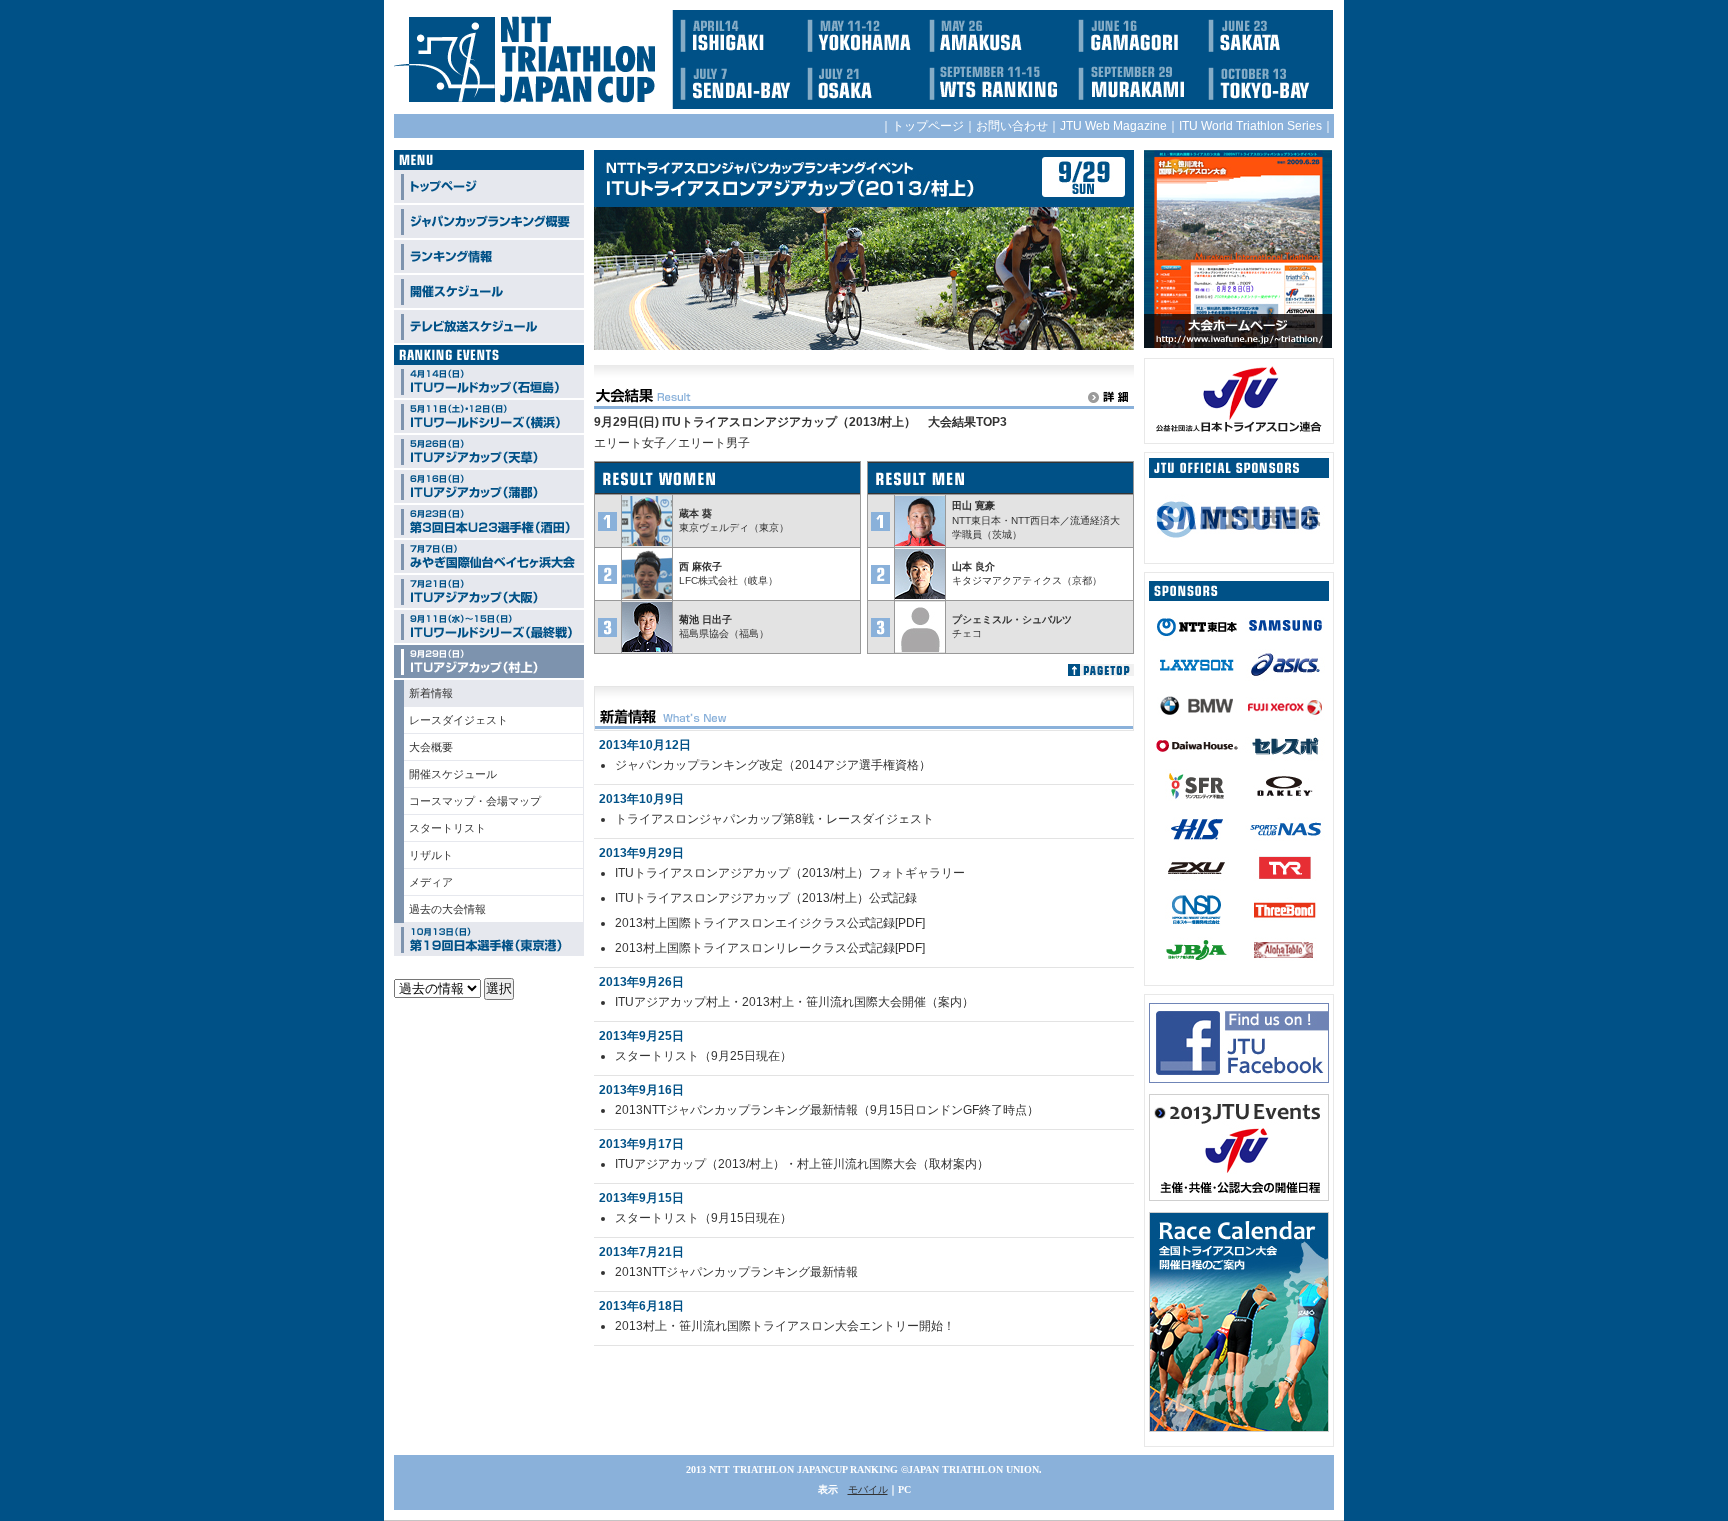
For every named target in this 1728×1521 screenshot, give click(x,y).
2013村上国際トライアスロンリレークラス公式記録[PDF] (770, 948)
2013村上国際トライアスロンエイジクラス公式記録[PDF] (770, 923)
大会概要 (431, 747)
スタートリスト (447, 828)
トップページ (928, 126)
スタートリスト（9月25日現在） (703, 1056)
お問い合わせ (1012, 126)
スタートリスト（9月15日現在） (703, 1218)
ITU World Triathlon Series (1250, 126)
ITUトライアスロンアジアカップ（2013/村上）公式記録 (766, 898)
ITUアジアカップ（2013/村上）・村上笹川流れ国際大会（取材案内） (802, 1164)
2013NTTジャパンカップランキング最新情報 (736, 1272)
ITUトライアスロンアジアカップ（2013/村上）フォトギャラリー (790, 873)
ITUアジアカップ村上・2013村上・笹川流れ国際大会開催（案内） (794, 1002)
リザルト (431, 855)
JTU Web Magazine (1113, 126)
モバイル (868, 1489)
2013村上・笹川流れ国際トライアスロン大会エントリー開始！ (785, 1326)
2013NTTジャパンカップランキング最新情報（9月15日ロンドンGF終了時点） (827, 1110)
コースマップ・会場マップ (475, 801)
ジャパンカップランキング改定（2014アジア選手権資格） (773, 765)
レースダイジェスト (458, 720)
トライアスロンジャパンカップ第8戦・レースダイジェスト (774, 819)
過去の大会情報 (447, 909)
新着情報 (431, 693)
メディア (431, 882)
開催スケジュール (453, 774)
